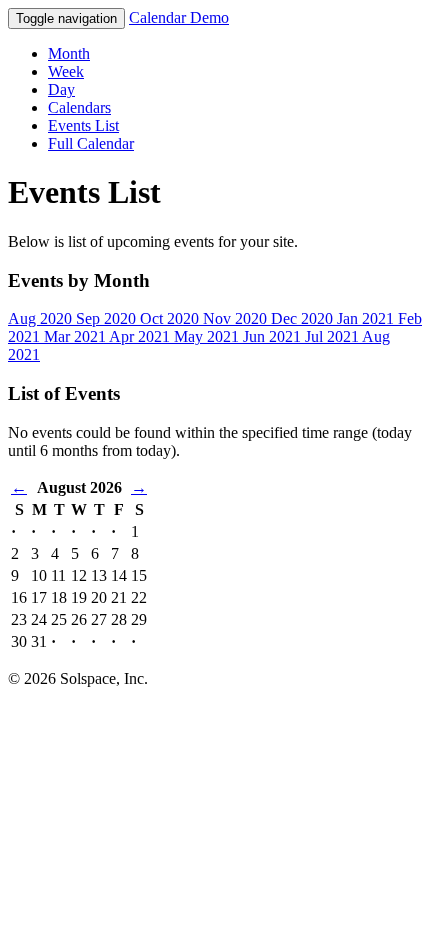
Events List (83, 125)
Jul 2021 (333, 336)
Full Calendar (91, 143)
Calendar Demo (179, 17)
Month (69, 53)
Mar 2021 (76, 336)
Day (61, 89)
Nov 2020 (237, 318)
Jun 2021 (274, 336)
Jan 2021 (367, 318)
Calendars (79, 107)
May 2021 (208, 336)
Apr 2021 (141, 336)
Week (66, 71)
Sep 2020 (108, 318)
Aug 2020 (42, 318)
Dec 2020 (304, 318)
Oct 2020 (171, 318)
